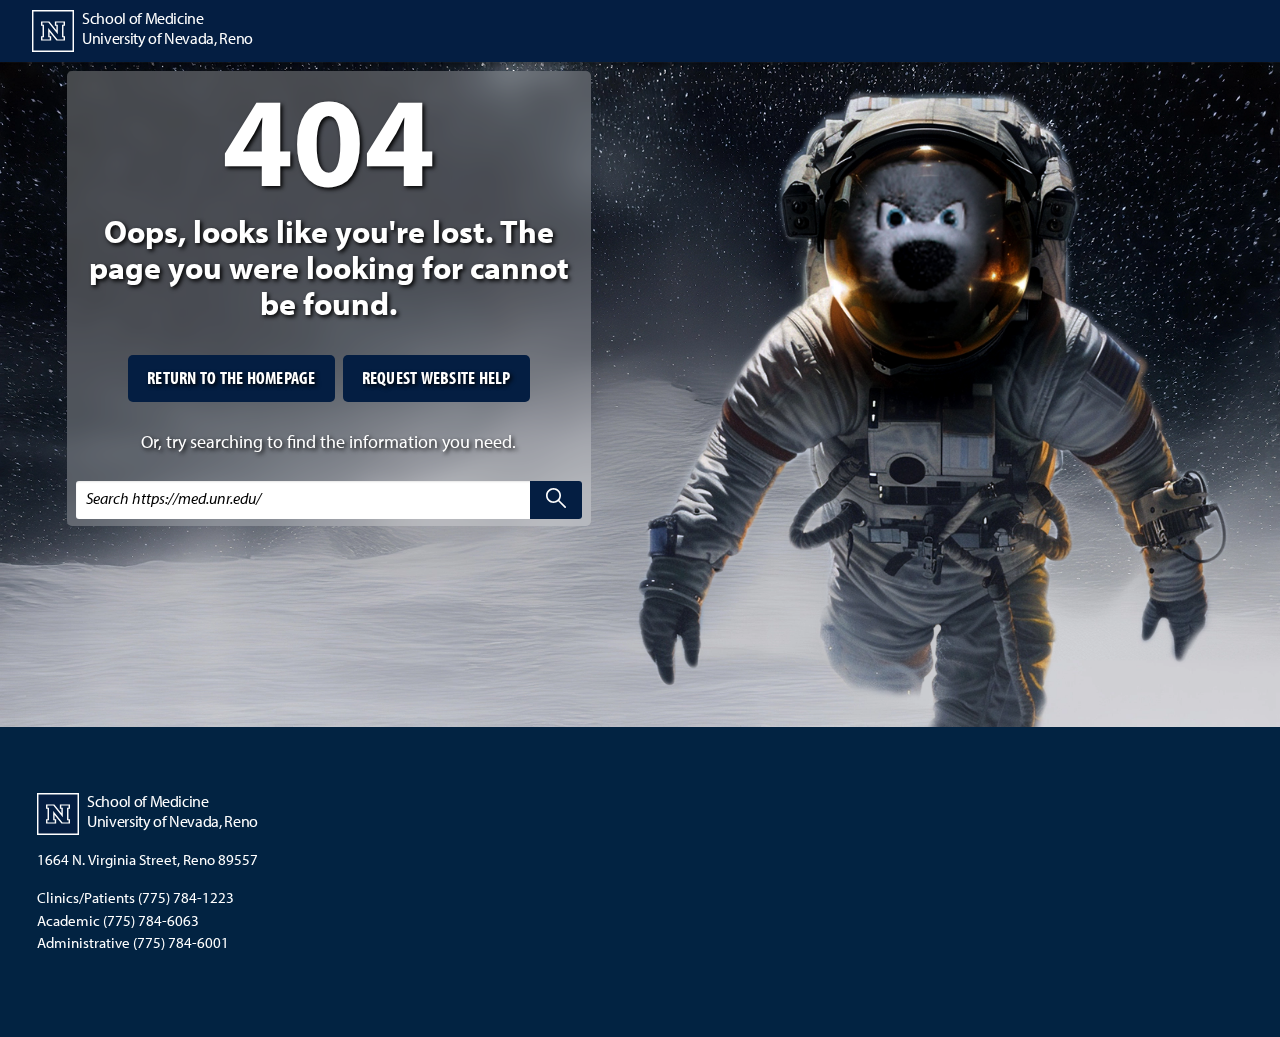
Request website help (436, 377)
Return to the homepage (231, 377)
